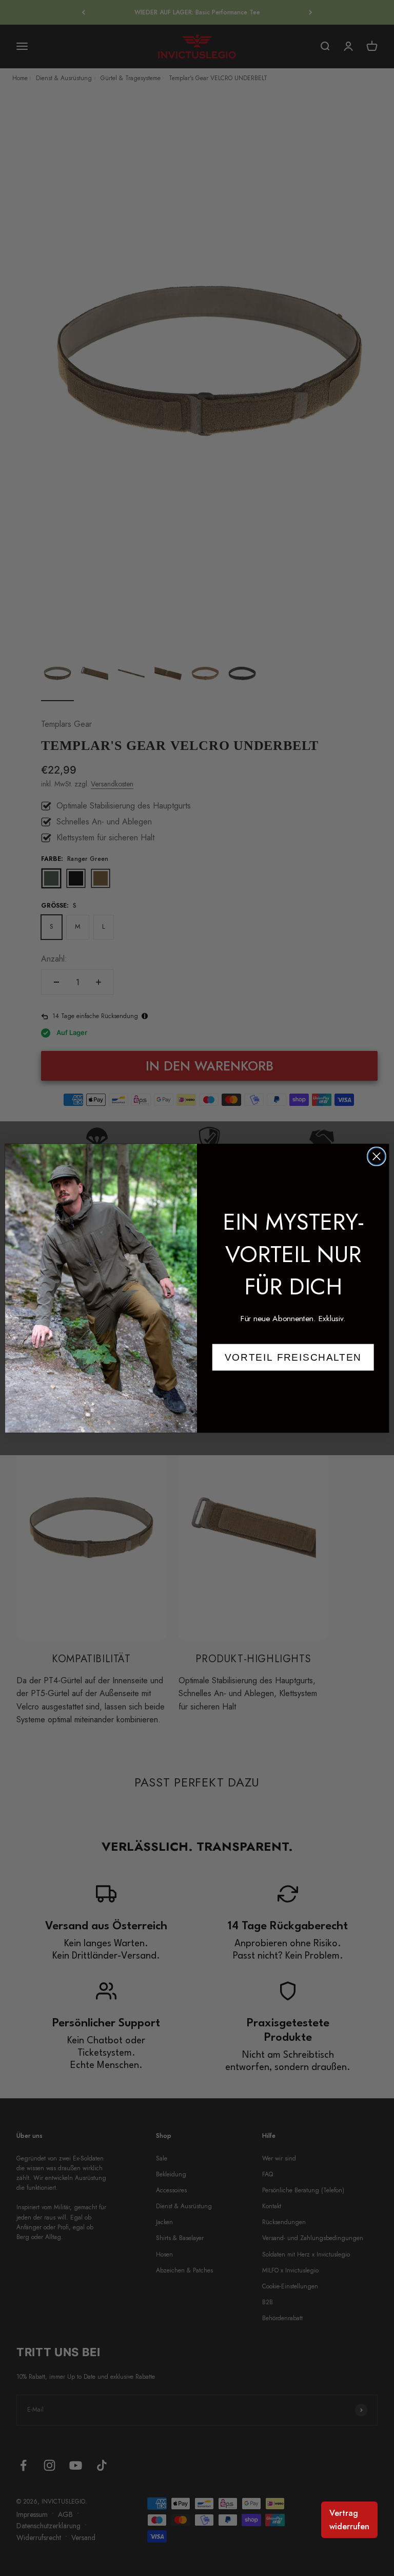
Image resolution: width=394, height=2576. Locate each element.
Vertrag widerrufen (349, 2520)
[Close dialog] (377, 1156)
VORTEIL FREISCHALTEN (293, 1357)
